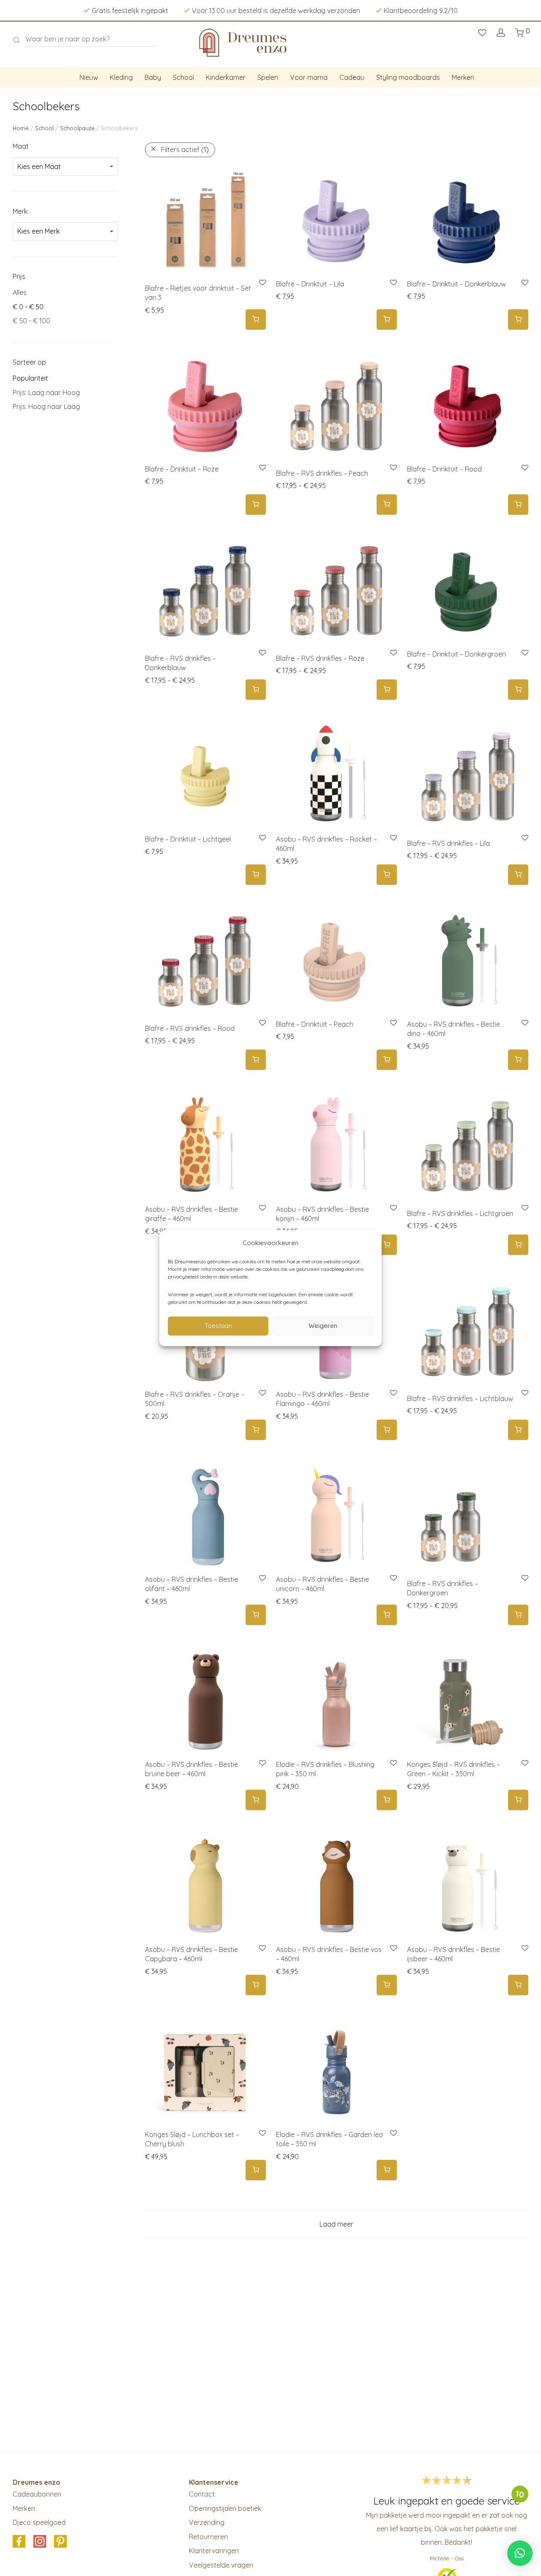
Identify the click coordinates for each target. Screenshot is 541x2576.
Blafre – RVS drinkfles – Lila (448, 843)
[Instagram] (40, 2542)
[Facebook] (19, 2542)
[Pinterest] (60, 2542)
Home (21, 128)
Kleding (121, 77)
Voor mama (309, 77)
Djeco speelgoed (39, 2522)
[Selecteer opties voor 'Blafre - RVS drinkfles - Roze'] (387, 690)
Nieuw (89, 77)
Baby (153, 77)
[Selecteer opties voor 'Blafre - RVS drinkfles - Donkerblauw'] (256, 690)
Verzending (207, 2522)
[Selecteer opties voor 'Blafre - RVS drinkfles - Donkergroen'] (518, 1615)
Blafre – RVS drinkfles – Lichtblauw (460, 1398)
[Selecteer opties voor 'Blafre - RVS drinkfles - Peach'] (387, 505)
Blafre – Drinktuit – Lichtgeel (188, 839)
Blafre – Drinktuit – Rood (444, 469)
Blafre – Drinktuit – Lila (310, 284)
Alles (20, 292)
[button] (387, 320)
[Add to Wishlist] (393, 283)
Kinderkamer (226, 77)
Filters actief (185, 150)
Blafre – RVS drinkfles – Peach (322, 473)
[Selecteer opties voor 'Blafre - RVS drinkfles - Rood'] (256, 1060)
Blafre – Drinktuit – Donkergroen (456, 654)
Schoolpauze (77, 128)
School (183, 77)
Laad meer (336, 2224)
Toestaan (218, 1326)
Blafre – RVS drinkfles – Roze (320, 658)
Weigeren (323, 1326)
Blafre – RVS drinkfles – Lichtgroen (460, 1213)
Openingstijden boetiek (225, 2508)
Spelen (268, 77)
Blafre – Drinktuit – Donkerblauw (456, 284)
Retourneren (208, 2537)
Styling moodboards (408, 77)
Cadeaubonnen (37, 2494)
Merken (463, 77)
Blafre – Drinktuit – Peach (315, 1024)
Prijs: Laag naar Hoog (46, 393)
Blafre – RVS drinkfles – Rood (190, 1028)
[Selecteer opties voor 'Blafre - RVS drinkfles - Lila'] (518, 875)
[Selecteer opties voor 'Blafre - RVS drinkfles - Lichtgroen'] (518, 1245)
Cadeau (352, 77)
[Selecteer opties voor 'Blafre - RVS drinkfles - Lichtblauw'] (518, 1430)
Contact (202, 2494)
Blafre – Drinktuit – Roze (182, 469)
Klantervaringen (214, 2551)
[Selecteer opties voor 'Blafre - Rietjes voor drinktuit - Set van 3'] (256, 320)
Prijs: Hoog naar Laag (46, 406)
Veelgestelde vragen (221, 2565)
